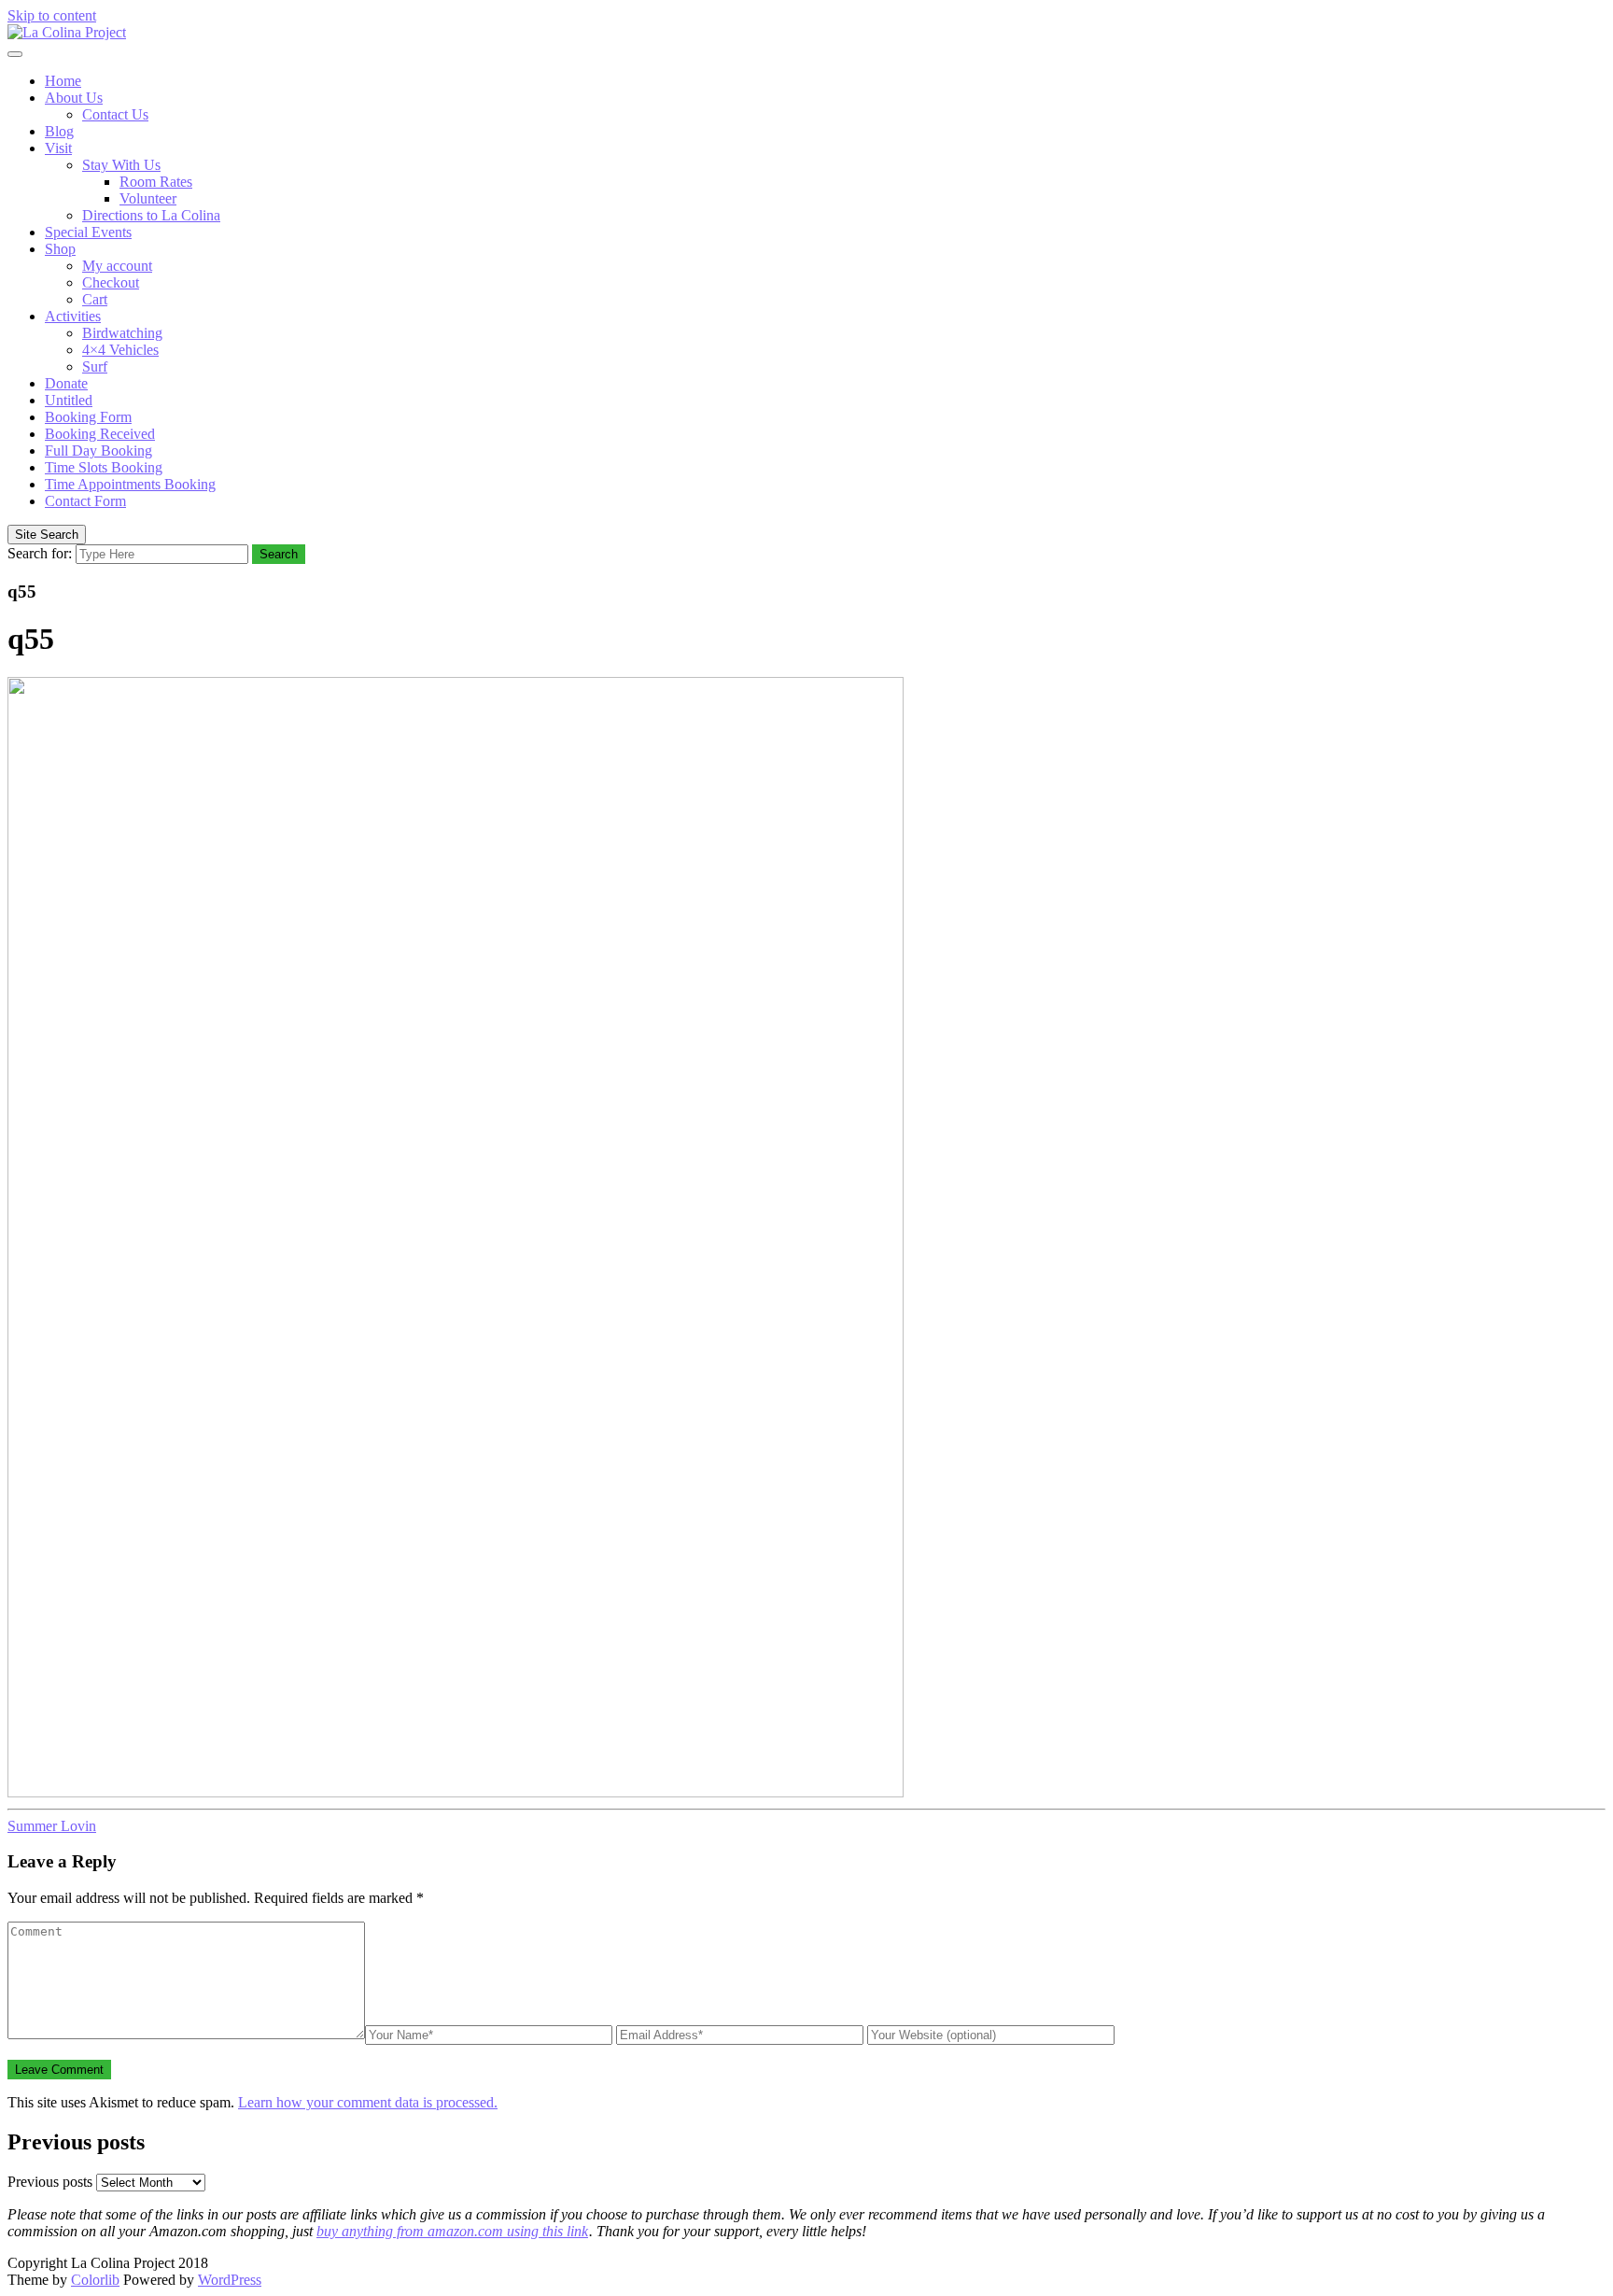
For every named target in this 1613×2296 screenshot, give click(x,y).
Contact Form (85, 501)
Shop (60, 249)
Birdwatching (122, 333)
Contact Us (115, 114)
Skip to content (52, 15)
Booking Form (88, 417)
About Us (74, 98)
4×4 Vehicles (120, 350)
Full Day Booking (98, 451)
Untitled (69, 400)
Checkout (111, 282)
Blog (59, 131)
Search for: (40, 553)
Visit (58, 148)
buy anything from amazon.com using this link (452, 2231)
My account (117, 266)
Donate (66, 383)
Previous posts (50, 2182)
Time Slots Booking (104, 467)
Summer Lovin (52, 1826)
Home (63, 81)
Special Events (88, 232)
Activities (73, 316)
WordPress (230, 2280)
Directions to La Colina (151, 215)
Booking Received (100, 434)
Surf (95, 366)
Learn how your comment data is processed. (368, 2102)
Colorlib (95, 2280)
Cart (95, 299)
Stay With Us (121, 165)
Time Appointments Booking (130, 484)
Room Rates (156, 182)
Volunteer (148, 198)
